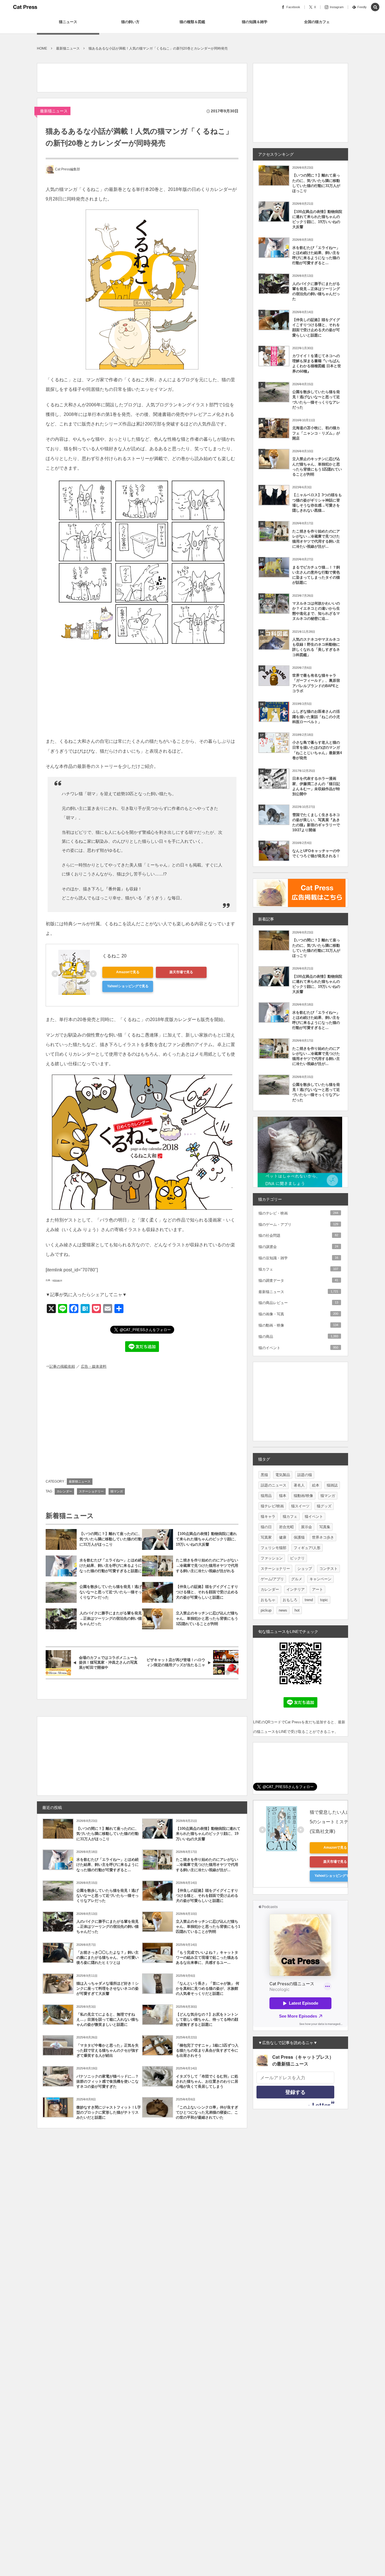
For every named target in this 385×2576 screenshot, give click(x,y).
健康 (283, 1537)
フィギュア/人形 (307, 1548)
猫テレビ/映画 (272, 1506)
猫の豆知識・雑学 (298, 1258)
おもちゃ (268, 1600)
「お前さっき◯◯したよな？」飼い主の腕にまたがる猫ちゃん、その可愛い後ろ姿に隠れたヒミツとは (108, 1957)
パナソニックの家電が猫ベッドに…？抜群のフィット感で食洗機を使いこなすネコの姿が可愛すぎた (108, 2081)
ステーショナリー (91, 1491)
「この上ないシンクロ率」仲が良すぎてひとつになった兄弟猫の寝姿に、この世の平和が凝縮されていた (207, 2112)
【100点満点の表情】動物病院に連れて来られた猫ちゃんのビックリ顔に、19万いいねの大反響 (207, 1539)
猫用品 (266, 1496)
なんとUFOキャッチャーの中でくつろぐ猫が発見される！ (316, 853)
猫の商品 (298, 1337)
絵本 (316, 1485)
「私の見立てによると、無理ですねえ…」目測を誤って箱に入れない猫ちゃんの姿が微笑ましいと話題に (108, 2019)
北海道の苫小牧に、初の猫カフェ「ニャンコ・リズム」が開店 (316, 433)
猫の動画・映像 (298, 1325)
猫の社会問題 (298, 1235)
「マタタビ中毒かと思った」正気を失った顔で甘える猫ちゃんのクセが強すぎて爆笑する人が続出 (108, 2050)
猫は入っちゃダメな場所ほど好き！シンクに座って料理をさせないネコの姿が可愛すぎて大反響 (108, 1988)
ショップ (305, 1569)
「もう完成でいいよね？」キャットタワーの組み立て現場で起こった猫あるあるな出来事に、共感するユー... (207, 1957)
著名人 (299, 1485)
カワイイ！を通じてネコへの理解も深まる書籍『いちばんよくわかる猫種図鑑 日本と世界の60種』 (317, 364)
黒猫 (264, 1475)
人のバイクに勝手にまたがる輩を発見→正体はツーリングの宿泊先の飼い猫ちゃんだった (111, 1618)
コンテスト (328, 1569)
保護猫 (299, 1537)
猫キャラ (268, 1517)
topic (324, 1600)
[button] (375, 7)
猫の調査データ (298, 1281)
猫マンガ (117, 1491)
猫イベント (314, 1517)
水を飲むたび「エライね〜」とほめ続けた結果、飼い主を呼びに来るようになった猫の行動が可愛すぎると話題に (111, 1566)
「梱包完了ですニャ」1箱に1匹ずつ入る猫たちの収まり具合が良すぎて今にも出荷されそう (207, 2050)
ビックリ (297, 1558)
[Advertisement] (140, 76)
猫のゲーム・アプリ (298, 1225)
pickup (266, 1610)
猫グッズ (324, 1506)
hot (297, 1610)
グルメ (297, 1579)
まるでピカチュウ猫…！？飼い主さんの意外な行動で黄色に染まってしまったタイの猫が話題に (316, 575)
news (283, 1610)
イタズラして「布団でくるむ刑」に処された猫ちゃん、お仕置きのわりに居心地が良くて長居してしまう (207, 2081)
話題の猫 (305, 1475)
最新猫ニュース (54, 111)
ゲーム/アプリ (272, 1579)
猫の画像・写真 (298, 1314)
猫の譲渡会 (298, 1247)
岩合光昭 (286, 1527)
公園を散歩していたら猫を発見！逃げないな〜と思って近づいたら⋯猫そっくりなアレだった (111, 1592)
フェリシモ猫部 (274, 1548)
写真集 (325, 1527)
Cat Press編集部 (68, 169)
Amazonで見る (128, 972)
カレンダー (64, 1491)
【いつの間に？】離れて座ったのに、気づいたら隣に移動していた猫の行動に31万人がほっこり (111, 1539)
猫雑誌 (332, 1485)
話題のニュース (274, 1485)
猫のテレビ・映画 (298, 1213)
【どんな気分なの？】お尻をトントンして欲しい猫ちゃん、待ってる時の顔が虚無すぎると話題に (207, 2019)
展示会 (307, 1527)
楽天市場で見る (181, 972)
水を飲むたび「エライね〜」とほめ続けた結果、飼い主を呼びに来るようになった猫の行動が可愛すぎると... (108, 1865)
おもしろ (290, 1600)
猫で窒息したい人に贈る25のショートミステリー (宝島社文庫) (336, 1822)
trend (309, 1600)
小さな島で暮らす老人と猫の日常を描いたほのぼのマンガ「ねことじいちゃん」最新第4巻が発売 (317, 750)
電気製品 (283, 1475)
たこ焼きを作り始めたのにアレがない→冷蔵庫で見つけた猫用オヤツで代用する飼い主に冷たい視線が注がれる (207, 1566)
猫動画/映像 (303, 1496)
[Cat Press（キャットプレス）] (25, 7)
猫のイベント (298, 1348)
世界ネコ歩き (323, 1537)
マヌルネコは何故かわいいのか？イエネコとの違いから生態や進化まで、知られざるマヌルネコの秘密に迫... (316, 611)
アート (317, 1589)
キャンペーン (320, 1579)
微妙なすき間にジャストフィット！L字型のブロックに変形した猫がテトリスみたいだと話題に (109, 2112)
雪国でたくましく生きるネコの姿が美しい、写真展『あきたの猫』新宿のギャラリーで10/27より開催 (316, 823)
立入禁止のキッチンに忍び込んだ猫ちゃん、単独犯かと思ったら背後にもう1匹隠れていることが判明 (207, 1618)
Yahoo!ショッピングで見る (128, 986)
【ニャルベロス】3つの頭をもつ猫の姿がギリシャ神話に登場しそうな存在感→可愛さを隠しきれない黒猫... (317, 503)
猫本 (283, 1496)
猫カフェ (298, 1269)
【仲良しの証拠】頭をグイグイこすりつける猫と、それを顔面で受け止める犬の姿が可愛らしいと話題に (207, 1592)
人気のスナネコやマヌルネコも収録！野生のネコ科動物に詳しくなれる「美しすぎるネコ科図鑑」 (316, 647)
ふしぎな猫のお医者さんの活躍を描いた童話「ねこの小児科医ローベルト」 (316, 717)
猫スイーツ (300, 1506)
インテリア (296, 1589)
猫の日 (266, 1527)
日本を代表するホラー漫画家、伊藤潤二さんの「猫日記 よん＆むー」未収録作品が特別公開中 (316, 786)
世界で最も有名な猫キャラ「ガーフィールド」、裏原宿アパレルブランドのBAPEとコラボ (316, 683)
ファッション (272, 1558)
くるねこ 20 (114, 956)
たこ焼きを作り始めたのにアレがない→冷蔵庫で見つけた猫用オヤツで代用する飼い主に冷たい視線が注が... (207, 1865)
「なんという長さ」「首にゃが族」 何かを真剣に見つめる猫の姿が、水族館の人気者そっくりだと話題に (208, 1988)
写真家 (266, 1537)
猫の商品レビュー (298, 1303)
